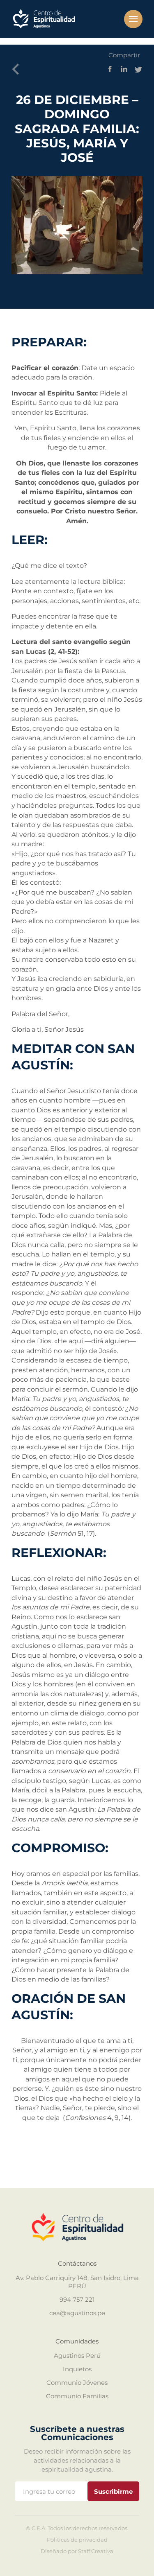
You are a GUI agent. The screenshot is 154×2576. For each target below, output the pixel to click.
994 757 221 (77, 2299)
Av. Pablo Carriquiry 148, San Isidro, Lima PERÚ (77, 2282)
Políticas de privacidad (77, 2540)
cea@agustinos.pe (77, 2313)
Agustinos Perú (77, 2356)
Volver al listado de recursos (18, 70)
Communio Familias (77, 2396)
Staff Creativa (96, 2551)
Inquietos (77, 2369)
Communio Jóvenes (77, 2383)
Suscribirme (113, 2491)
